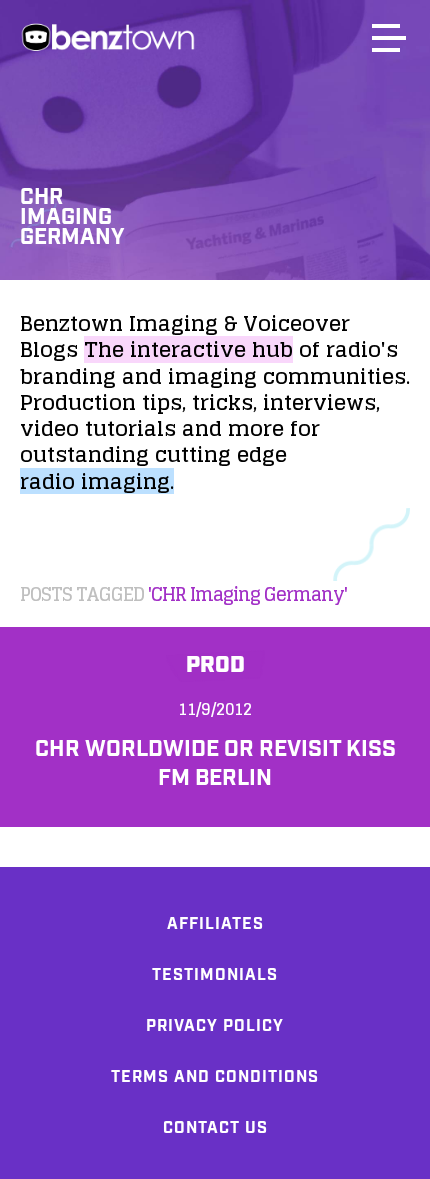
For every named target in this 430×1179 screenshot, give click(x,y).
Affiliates (215, 924)
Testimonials (215, 975)
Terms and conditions (215, 1077)
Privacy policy (215, 1026)
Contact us (215, 1128)
